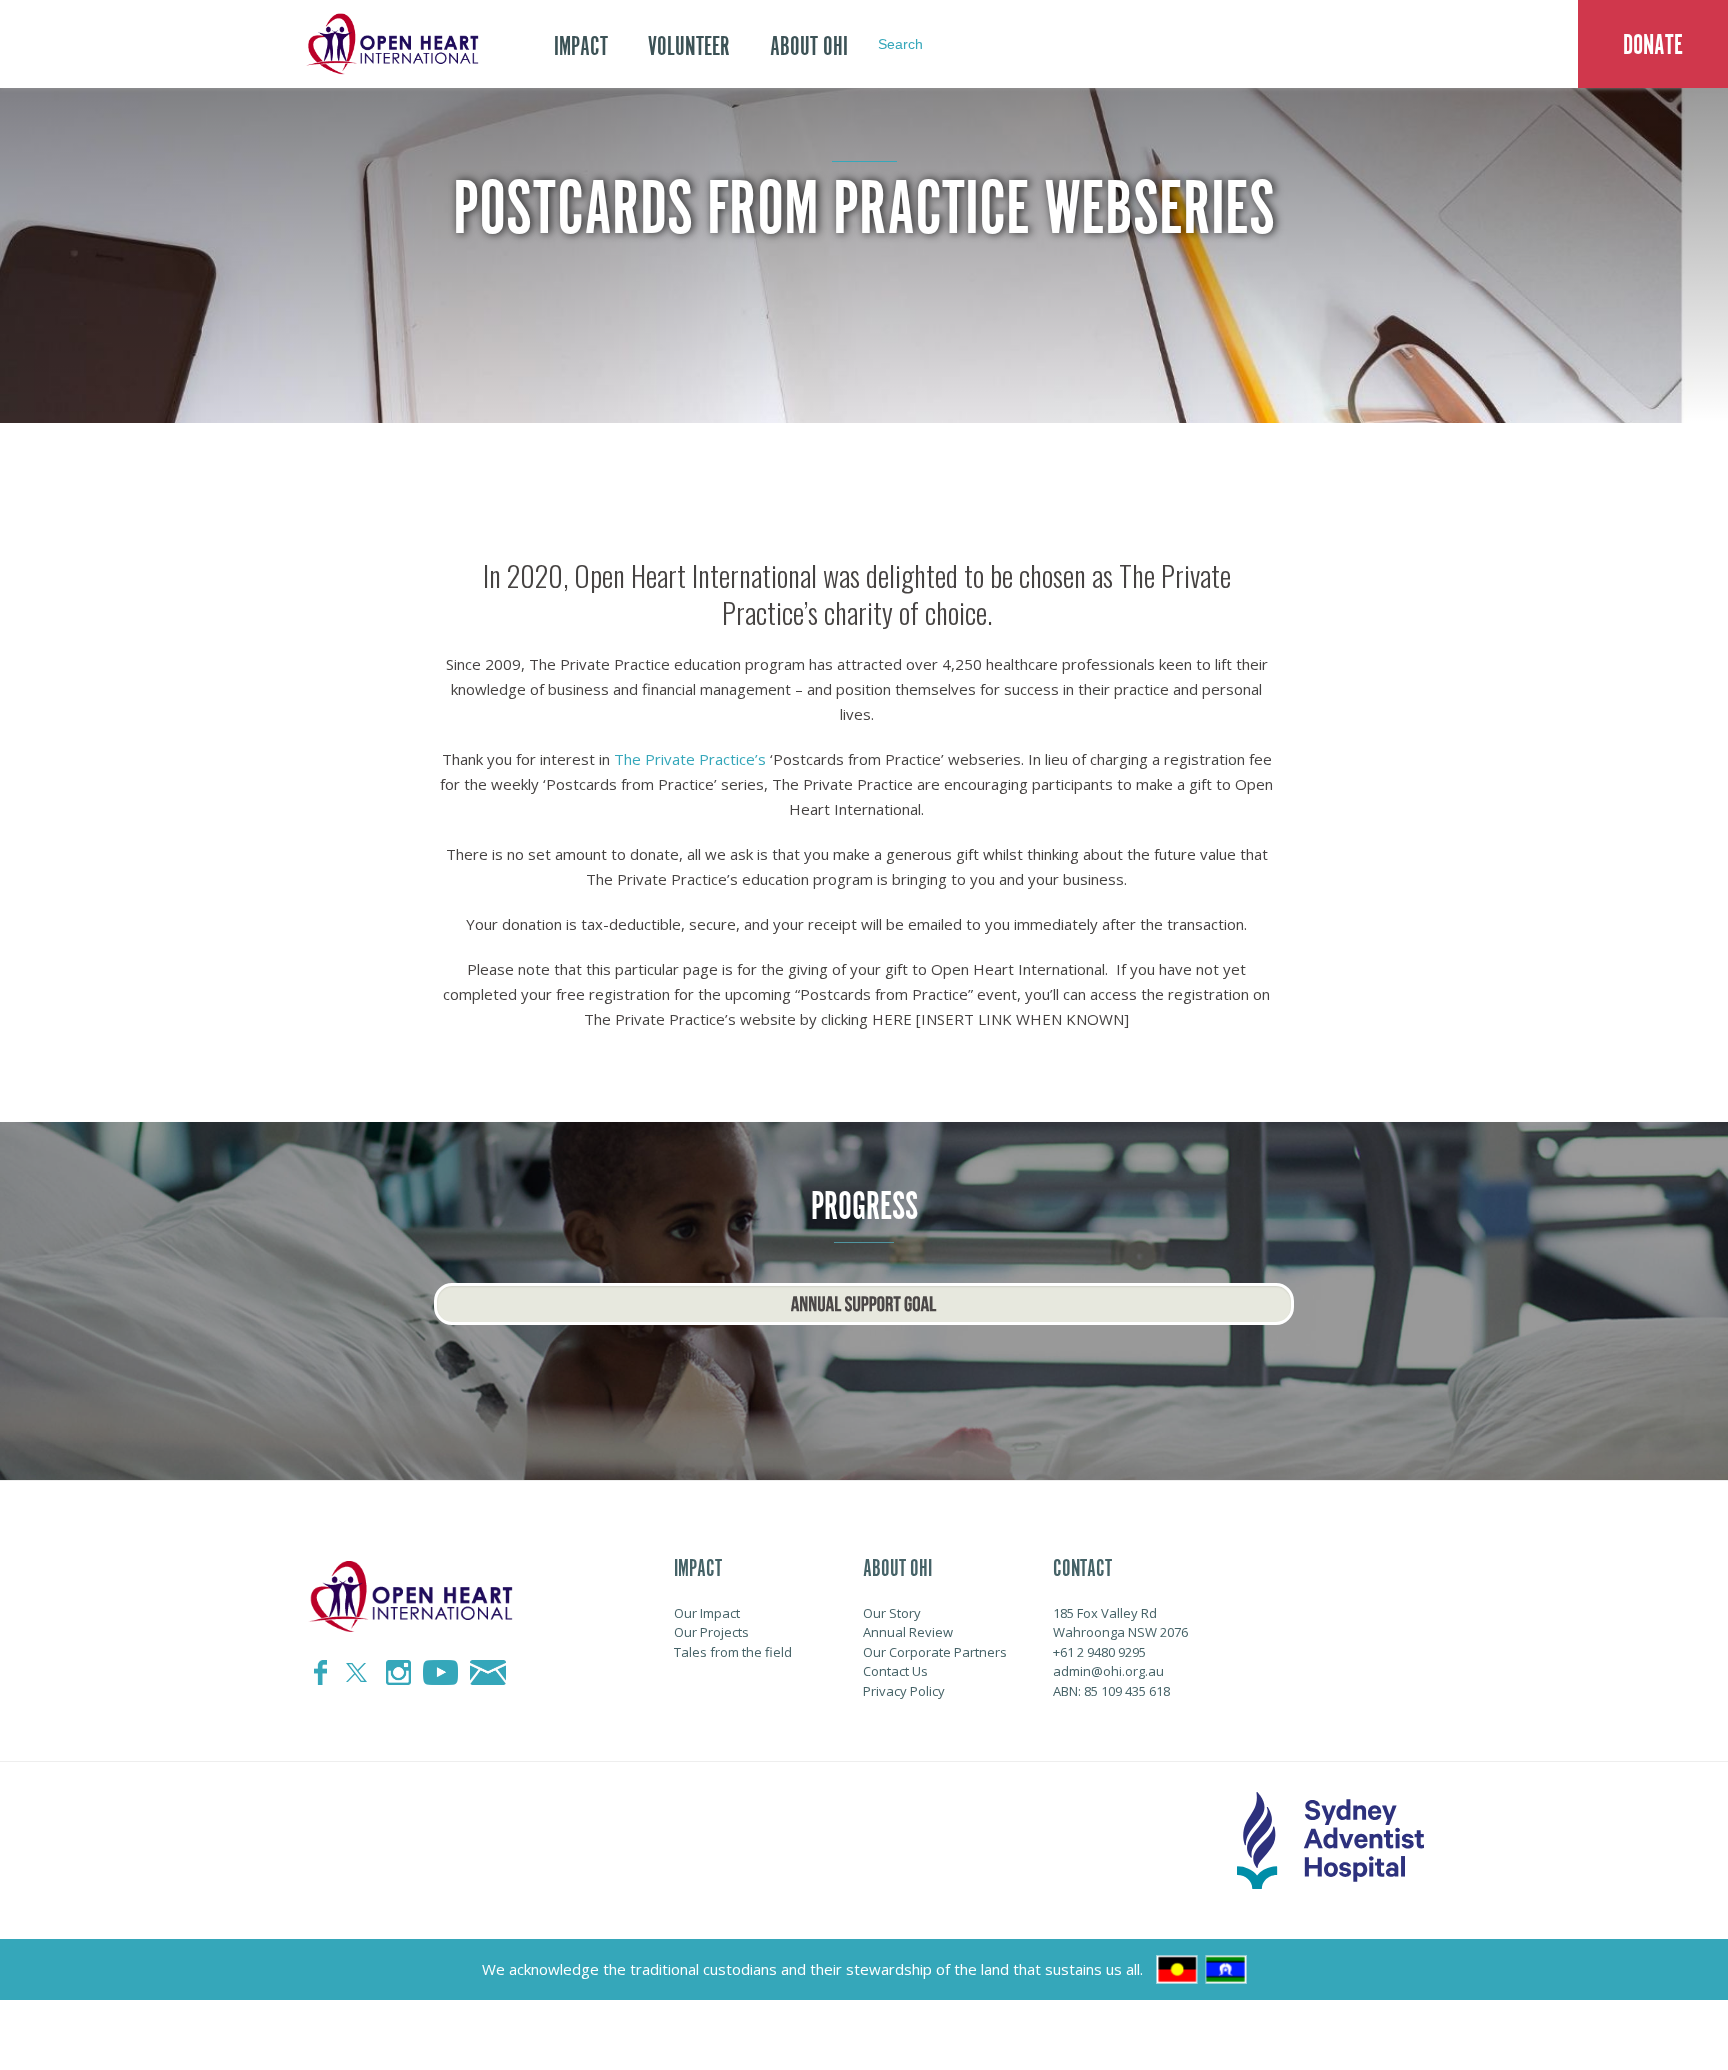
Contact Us (895, 1671)
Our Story (892, 1613)
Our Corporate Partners (935, 1652)
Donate (1653, 45)
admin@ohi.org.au (1108, 1671)
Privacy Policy (904, 1691)
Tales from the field (733, 1652)
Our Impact (707, 1613)
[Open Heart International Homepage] (389, 44)
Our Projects (711, 1632)
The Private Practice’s (690, 759)
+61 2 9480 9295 (1099, 1652)
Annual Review (908, 1632)
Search (900, 44)
